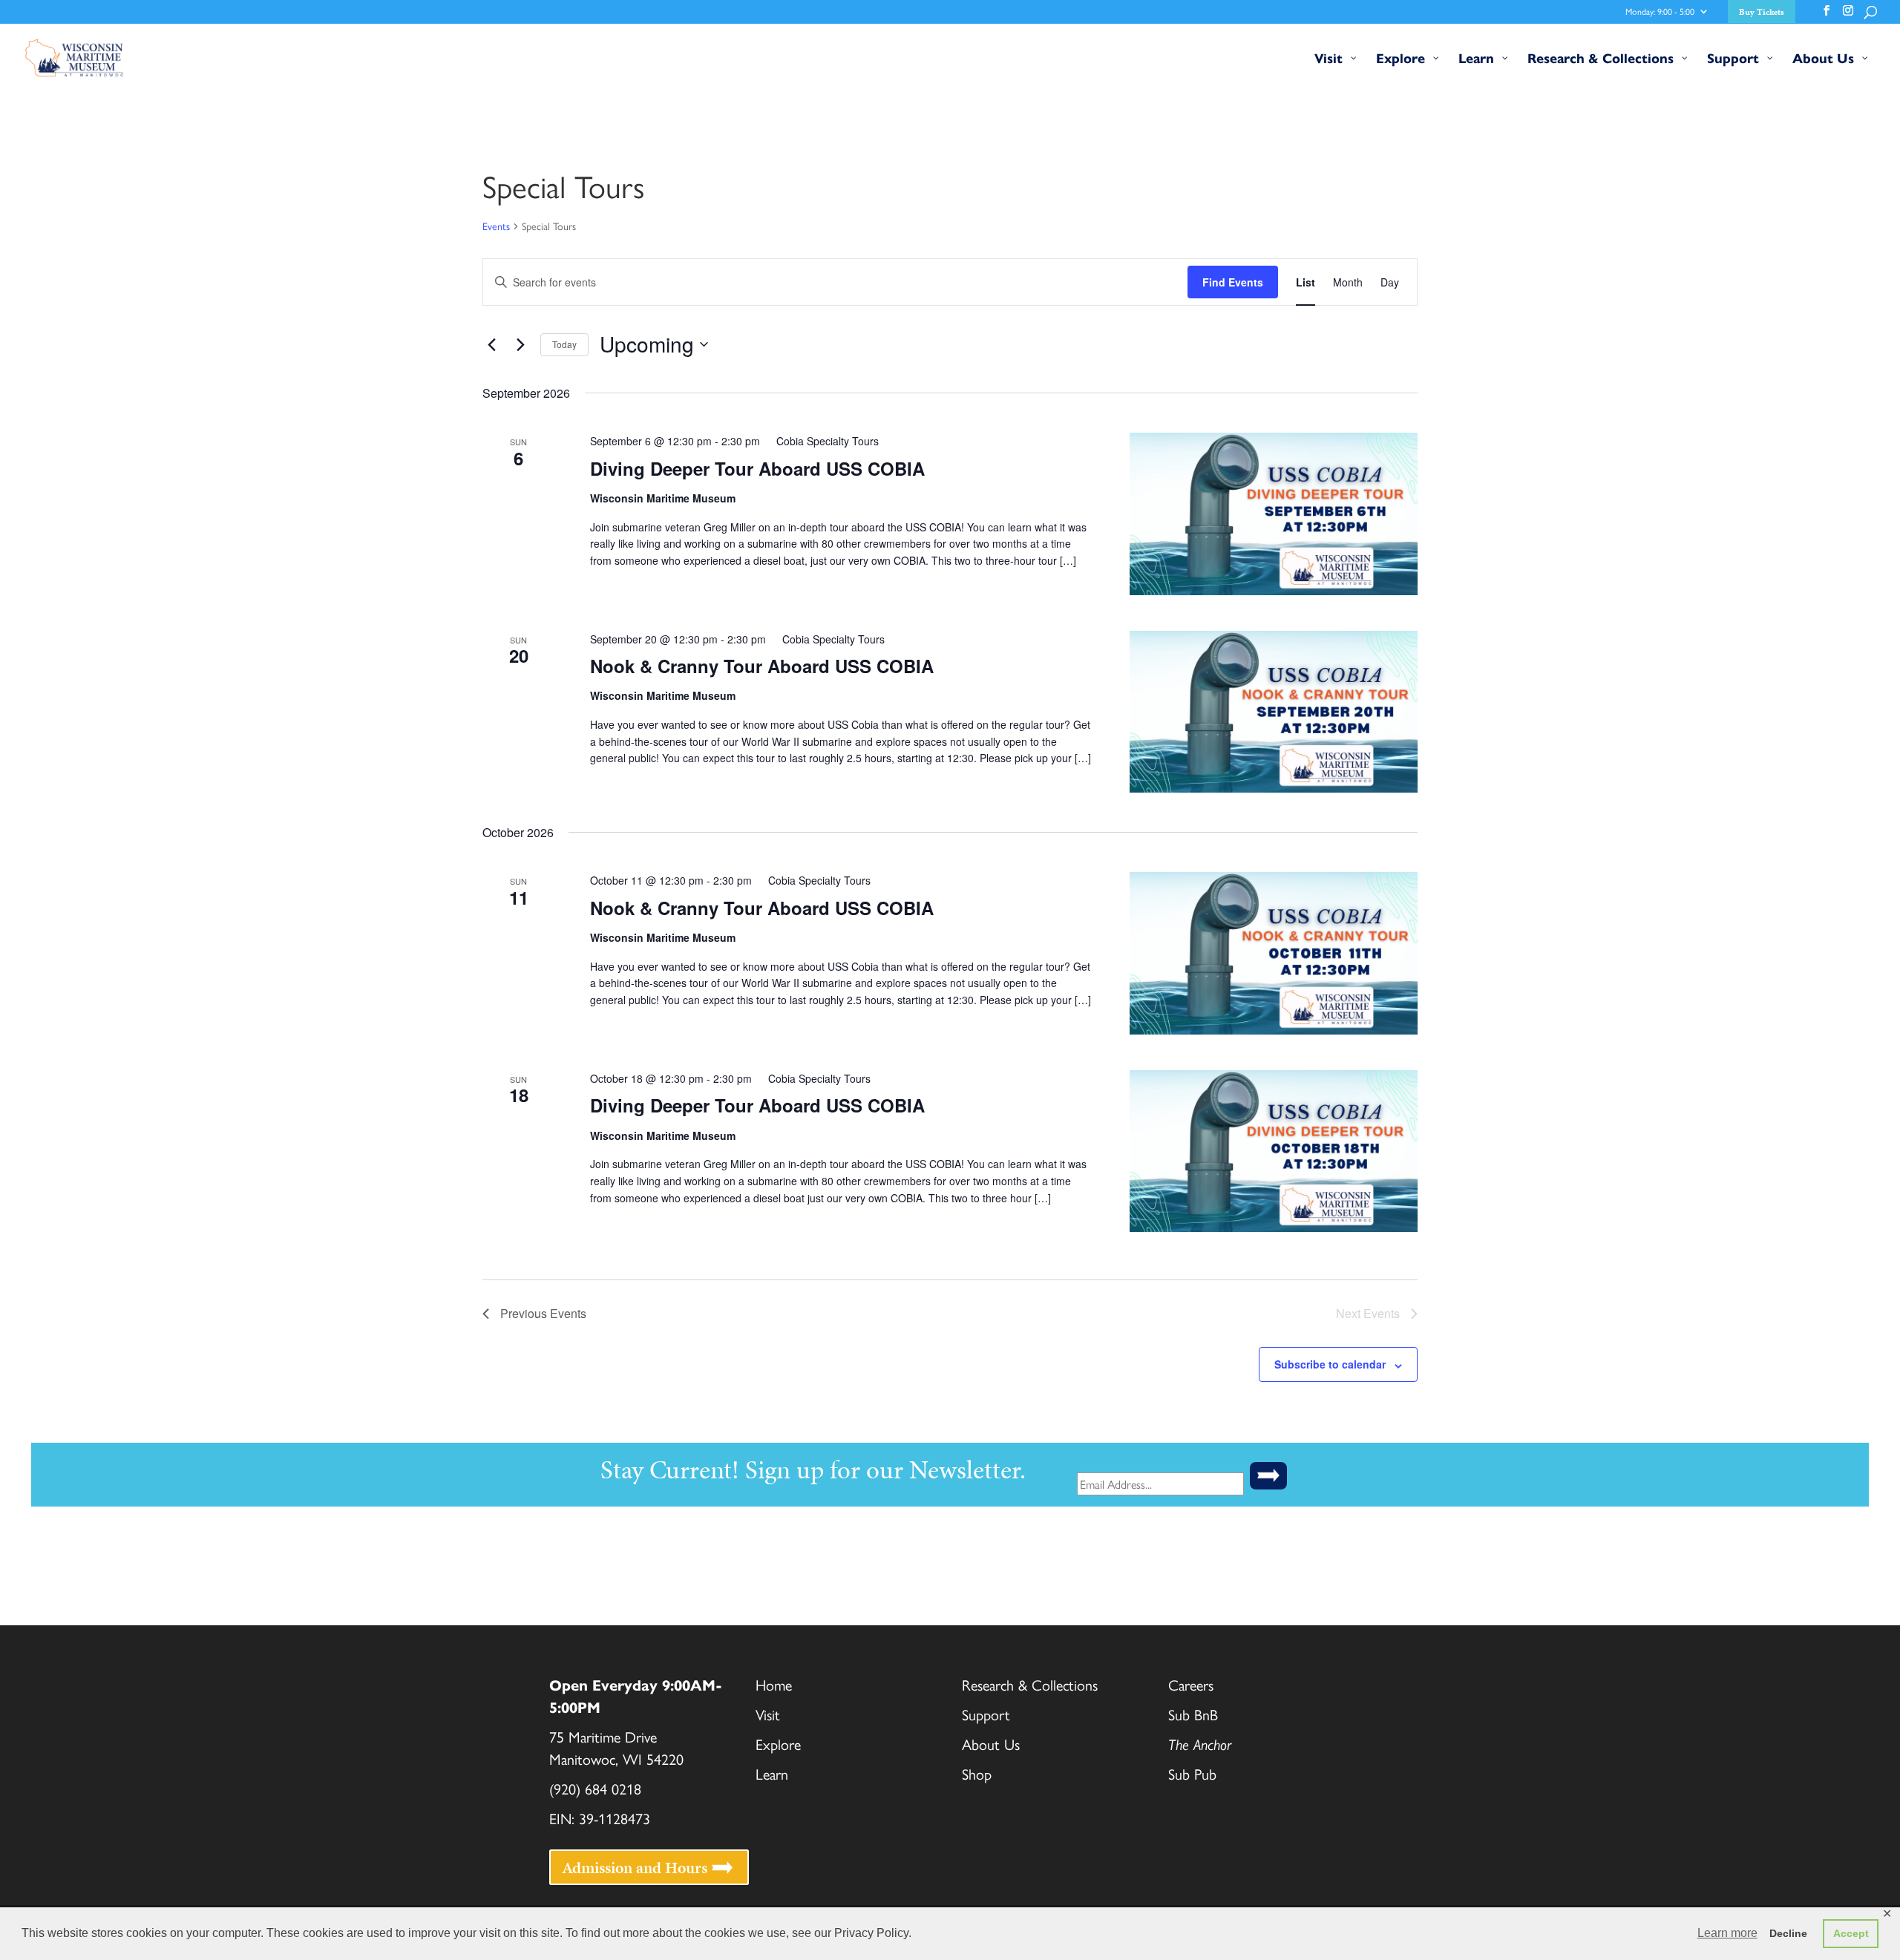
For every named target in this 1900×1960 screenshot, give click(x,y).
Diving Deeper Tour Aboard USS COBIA (757, 468)
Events (496, 226)
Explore (778, 1744)
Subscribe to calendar (1330, 1364)
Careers (1191, 1684)
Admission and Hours (635, 1867)
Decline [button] (1788, 1933)
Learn (772, 1773)
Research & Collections (1030, 1684)
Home (774, 1684)
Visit (768, 1714)
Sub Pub (1195, 1773)
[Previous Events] (491, 344)
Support (986, 1714)
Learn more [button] (1727, 1933)
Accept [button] (1851, 1933)
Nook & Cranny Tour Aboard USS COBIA (762, 666)
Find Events (1233, 282)
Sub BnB (1193, 1714)
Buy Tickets (1762, 13)
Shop (977, 1773)
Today (564, 344)
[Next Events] (520, 344)
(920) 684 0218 (595, 1788)
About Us (991, 1744)
